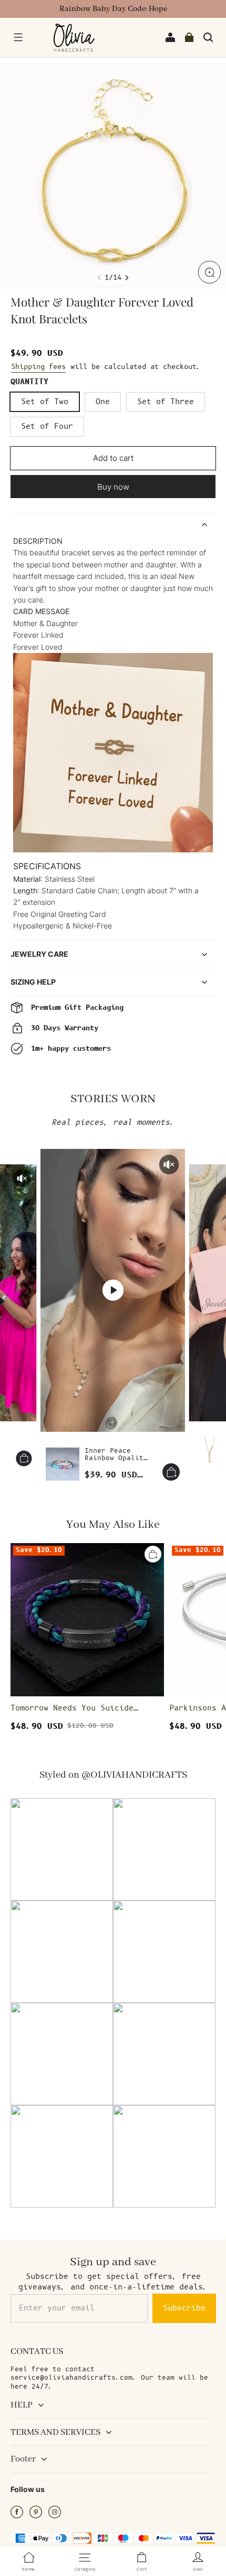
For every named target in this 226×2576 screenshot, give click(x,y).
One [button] (103, 402)
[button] (18, 37)
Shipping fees (38, 367)
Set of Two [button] (45, 402)
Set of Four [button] (47, 426)
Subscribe (184, 2308)
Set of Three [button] (166, 402)
